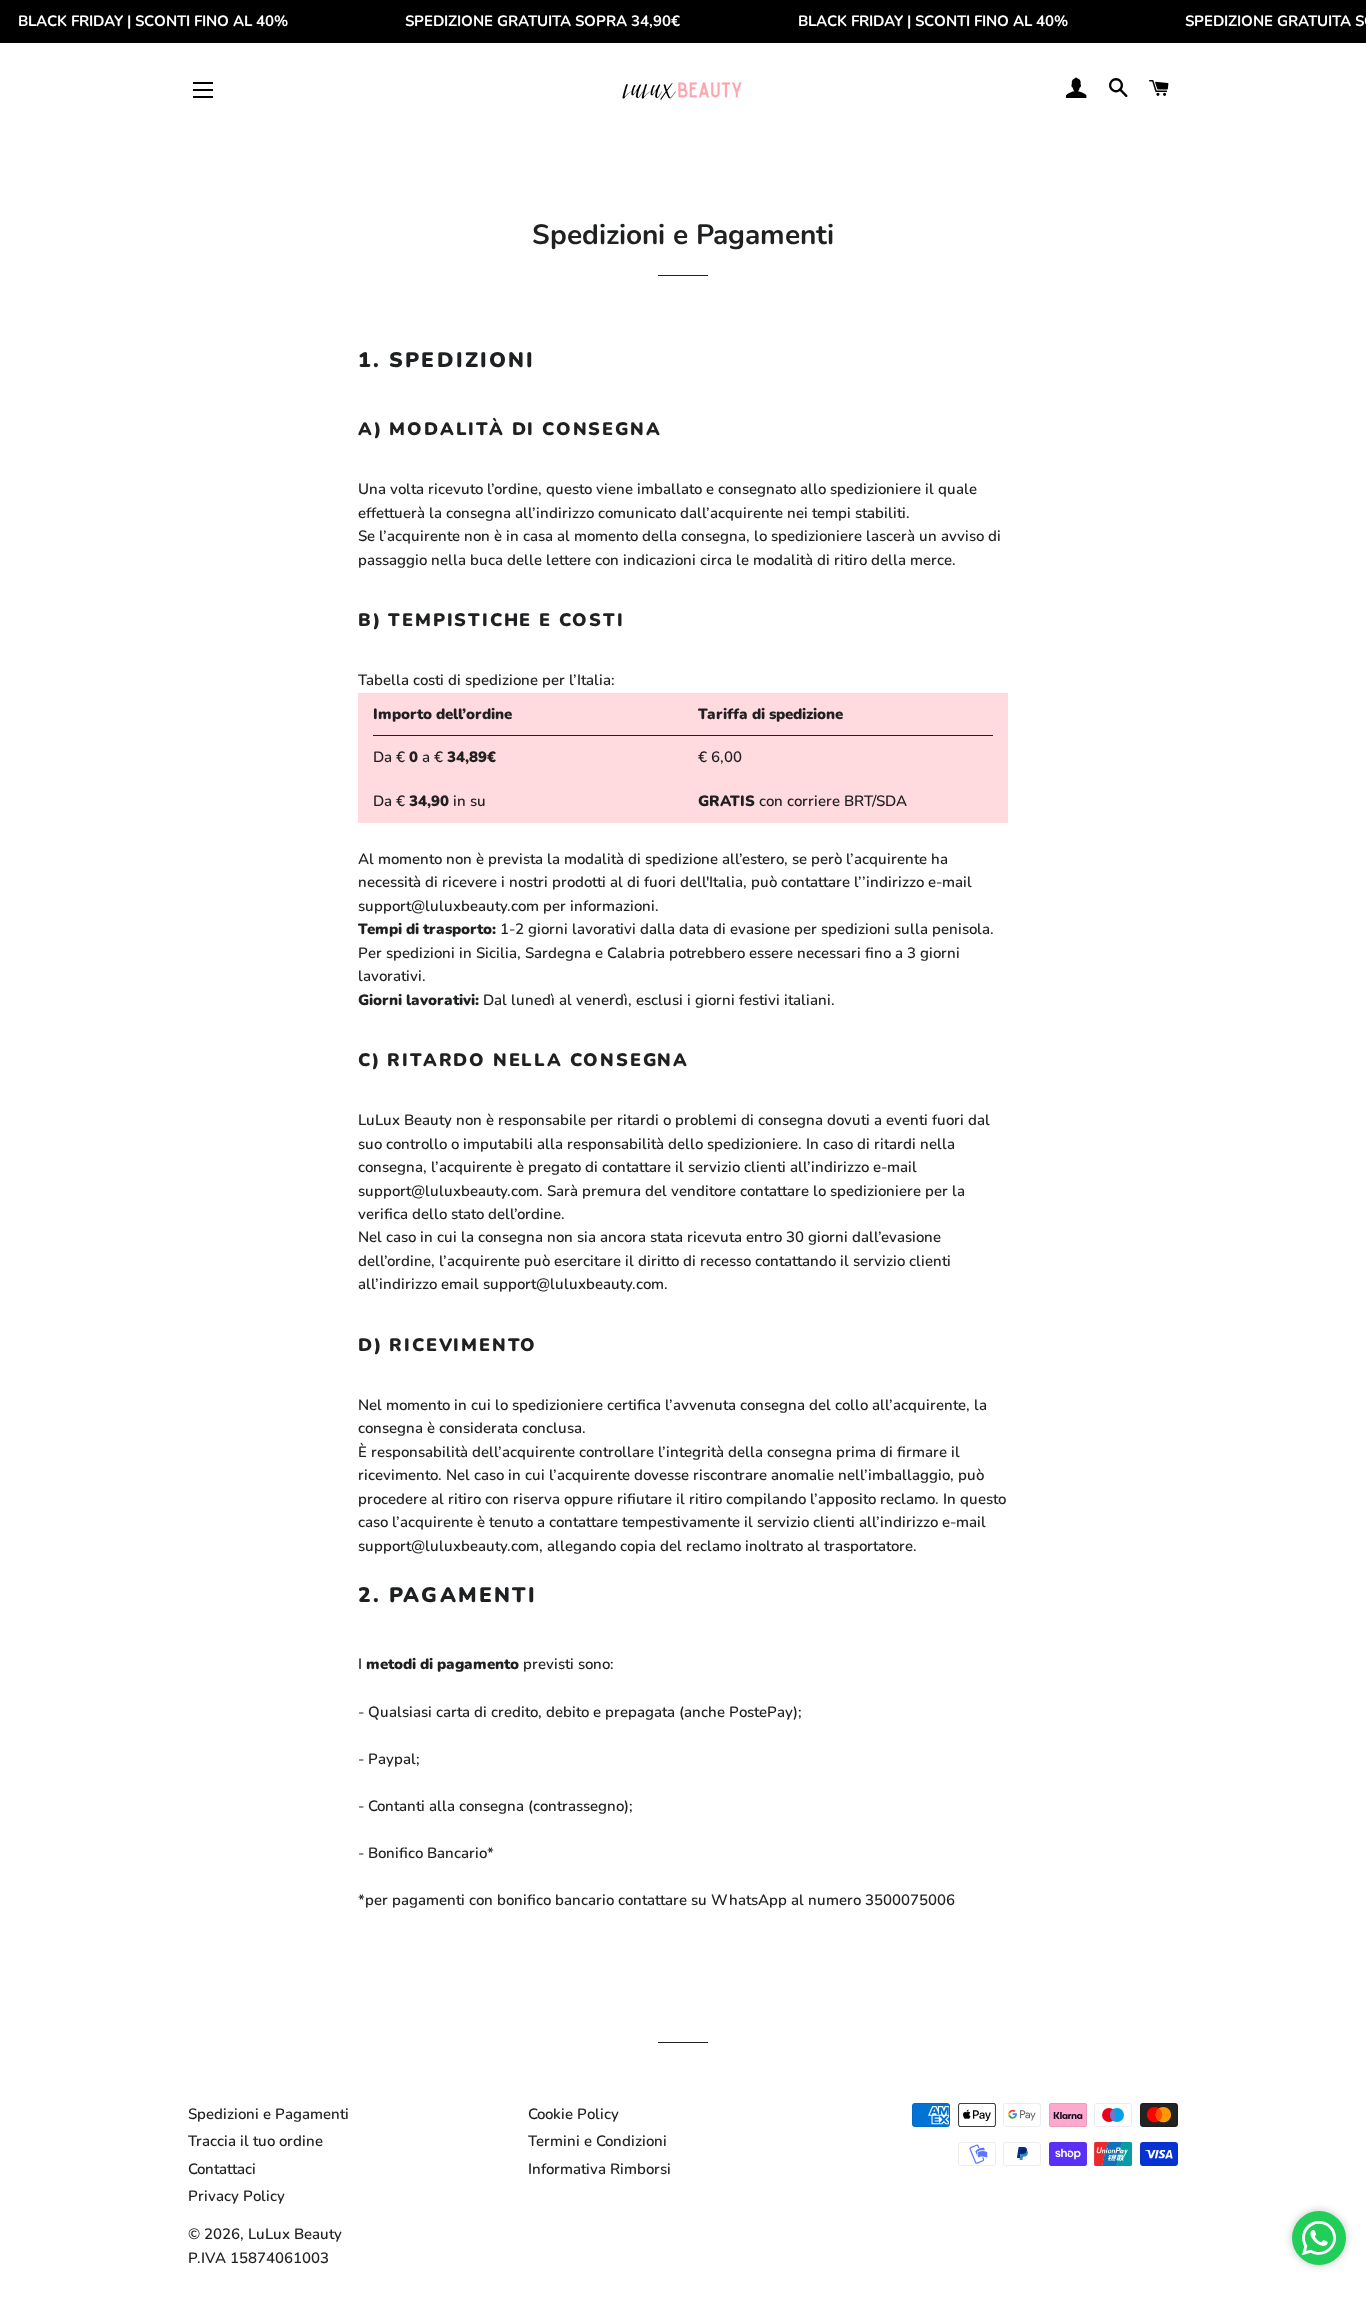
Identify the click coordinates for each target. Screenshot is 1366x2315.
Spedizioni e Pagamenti (268, 2114)
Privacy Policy (236, 2196)
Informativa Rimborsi (599, 2169)
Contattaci (222, 2169)
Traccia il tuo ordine (255, 2141)
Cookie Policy (573, 2114)
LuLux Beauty (295, 2234)
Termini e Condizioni (597, 2141)
